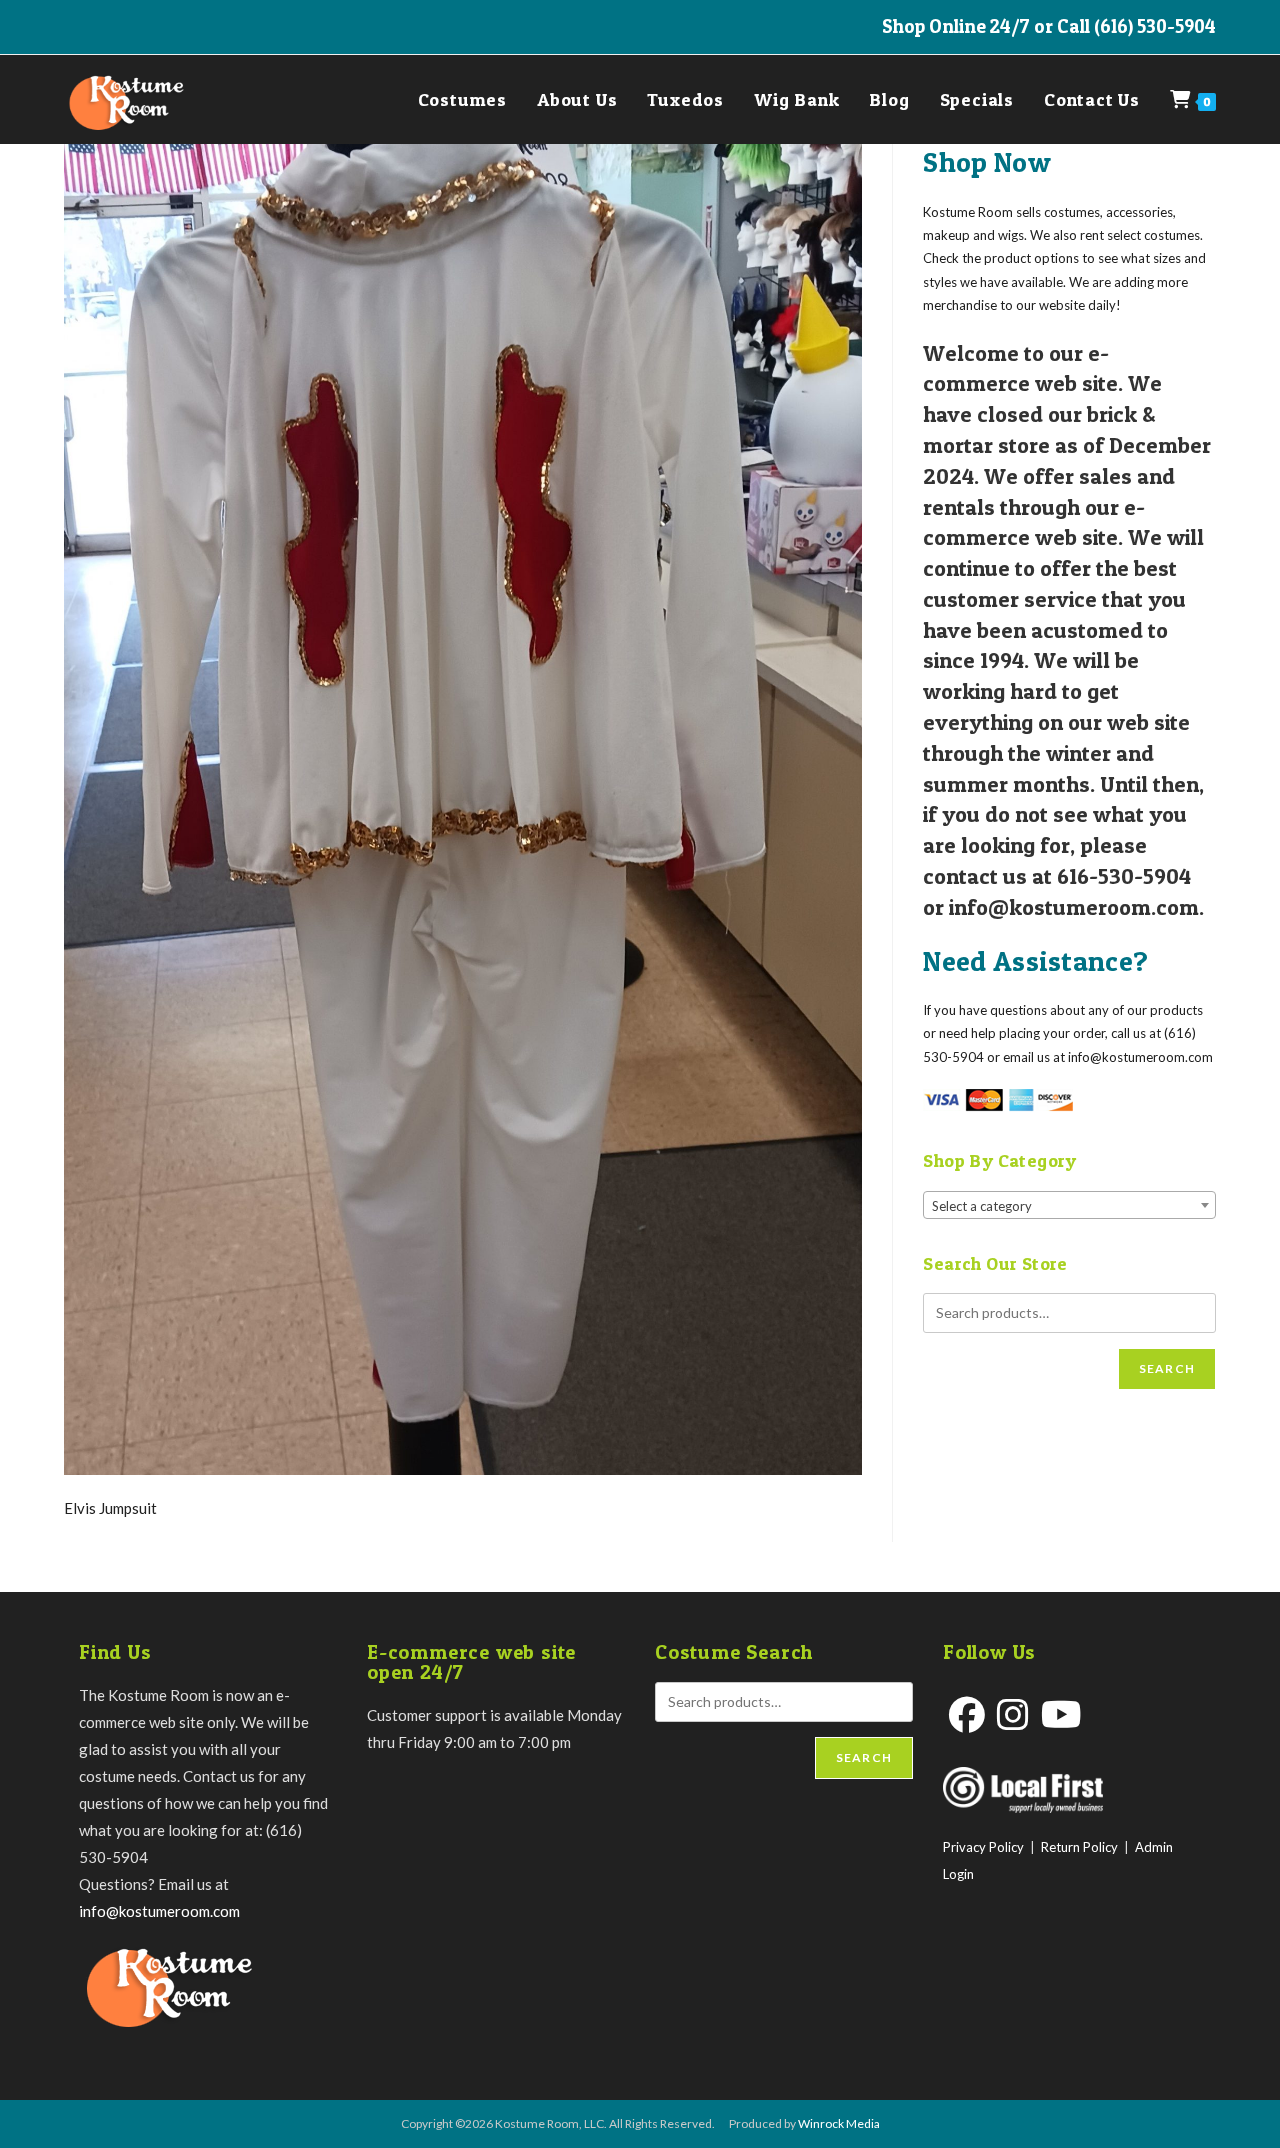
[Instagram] (1013, 1714)
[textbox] (1069, 1206)
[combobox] (1069, 1205)
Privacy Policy (983, 1847)
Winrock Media (839, 2123)
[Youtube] (1061, 1714)
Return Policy (1079, 1847)
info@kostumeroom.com (159, 1911)
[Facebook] (967, 1714)
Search (1167, 1368)
